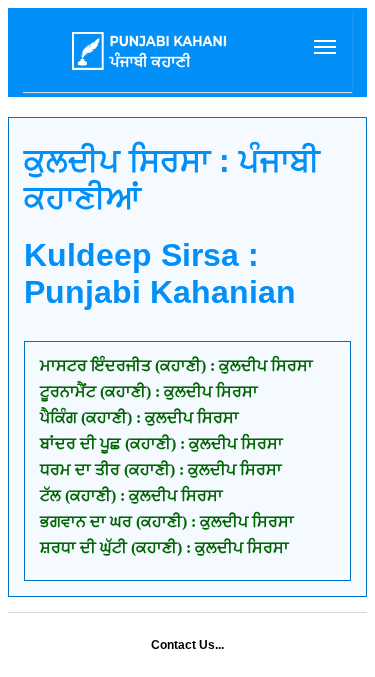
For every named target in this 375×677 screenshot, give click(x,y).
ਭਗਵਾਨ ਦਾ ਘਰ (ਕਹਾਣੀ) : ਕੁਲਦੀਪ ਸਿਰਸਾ (167, 521)
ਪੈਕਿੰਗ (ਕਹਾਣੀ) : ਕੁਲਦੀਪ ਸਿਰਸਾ (139, 417)
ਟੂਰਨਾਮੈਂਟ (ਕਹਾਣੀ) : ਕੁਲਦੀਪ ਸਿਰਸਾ (149, 391)
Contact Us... (187, 645)
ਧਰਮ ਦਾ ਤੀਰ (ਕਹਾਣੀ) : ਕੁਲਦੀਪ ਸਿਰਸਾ (161, 469)
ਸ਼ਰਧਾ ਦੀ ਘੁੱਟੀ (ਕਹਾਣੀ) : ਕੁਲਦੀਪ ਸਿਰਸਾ (164, 547)
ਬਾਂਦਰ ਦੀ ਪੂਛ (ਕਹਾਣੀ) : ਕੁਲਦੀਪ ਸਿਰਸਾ (161, 443)
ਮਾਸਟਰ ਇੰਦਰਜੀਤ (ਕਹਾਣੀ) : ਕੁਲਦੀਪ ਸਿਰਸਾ (176, 365)
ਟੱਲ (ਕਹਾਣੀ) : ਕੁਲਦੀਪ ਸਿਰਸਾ (131, 495)
